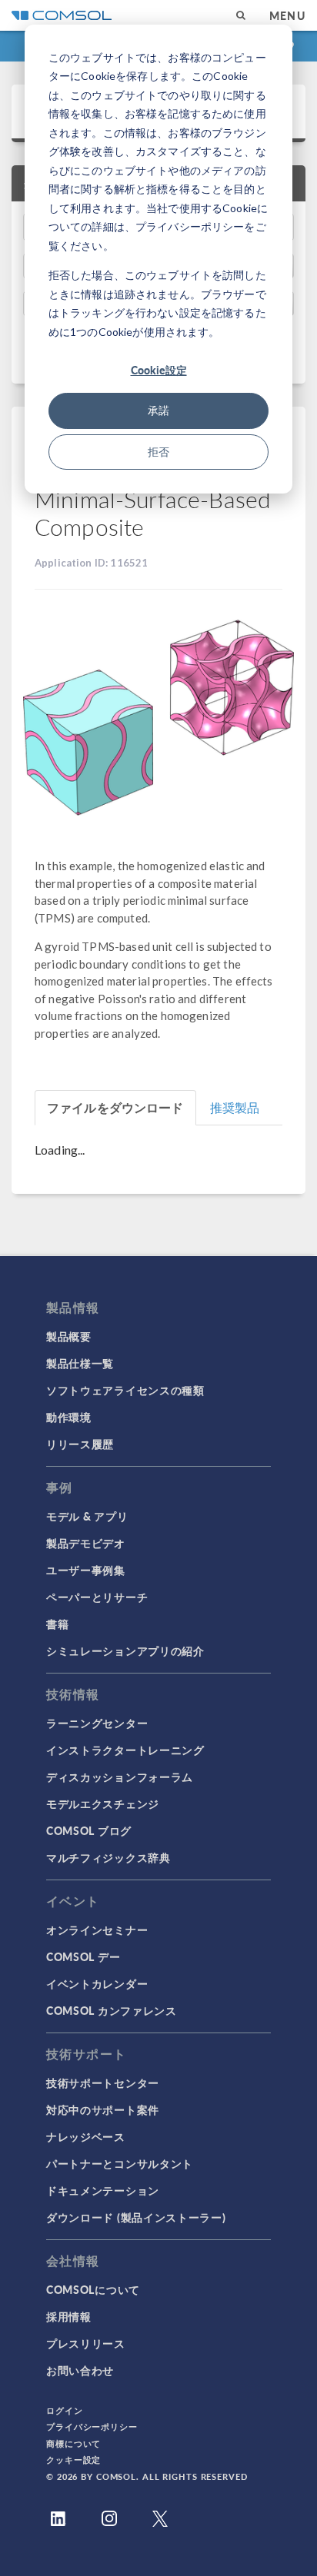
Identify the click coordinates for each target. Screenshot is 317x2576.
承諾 (158, 410)
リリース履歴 (80, 1444)
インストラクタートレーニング (125, 1750)
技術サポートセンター (103, 2082)
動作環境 (69, 1417)
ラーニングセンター (97, 1723)
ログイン (65, 2410)
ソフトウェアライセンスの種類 (125, 1390)
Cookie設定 (159, 370)
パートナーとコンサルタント (120, 2163)
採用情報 (69, 2316)
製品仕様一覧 (80, 1363)
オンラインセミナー (97, 1930)
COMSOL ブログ (89, 1830)
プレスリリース (86, 2343)
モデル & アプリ (87, 1516)
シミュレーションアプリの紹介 (125, 1650)
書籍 (57, 1624)
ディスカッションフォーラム (120, 1777)
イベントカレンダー (97, 1983)
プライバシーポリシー (92, 2426)
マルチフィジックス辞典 (108, 1857)
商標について (73, 2443)
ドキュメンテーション (103, 2190)
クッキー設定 (73, 2460)
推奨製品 (235, 1107)
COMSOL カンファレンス (112, 2010)
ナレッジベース (86, 2136)
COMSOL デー (83, 1956)
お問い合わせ (80, 2370)
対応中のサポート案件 (103, 2109)
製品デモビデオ (86, 1543)
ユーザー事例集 (86, 1570)
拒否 (158, 452)
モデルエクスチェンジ (103, 1803)
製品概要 (69, 1336)
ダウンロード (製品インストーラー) (136, 2217)
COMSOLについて (93, 2289)
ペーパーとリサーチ (97, 1597)
